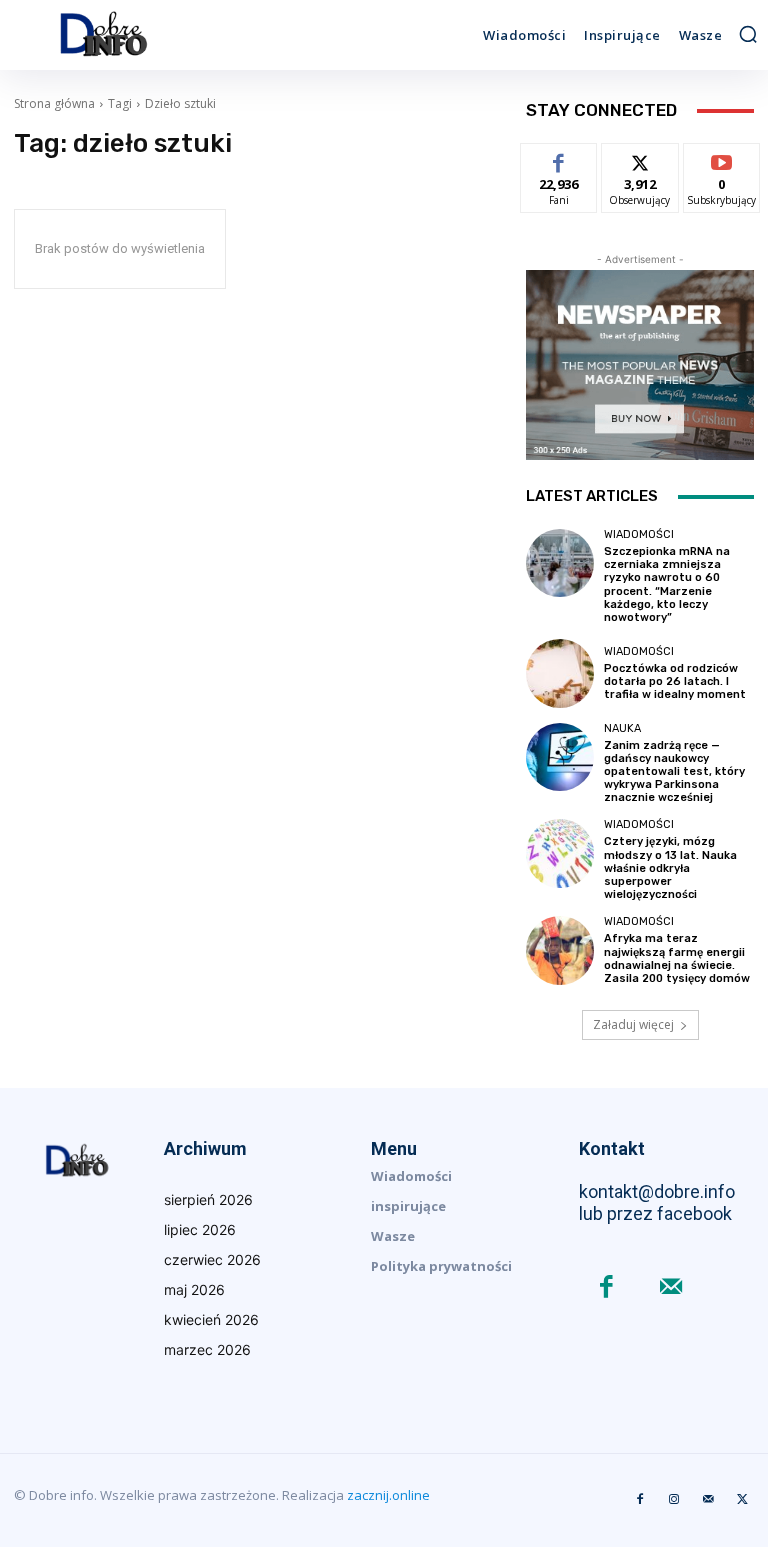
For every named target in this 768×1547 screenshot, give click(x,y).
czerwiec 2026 (212, 1259)
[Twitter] (742, 1500)
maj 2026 (194, 1289)
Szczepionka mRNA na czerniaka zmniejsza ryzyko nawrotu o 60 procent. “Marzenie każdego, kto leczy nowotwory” (667, 584)
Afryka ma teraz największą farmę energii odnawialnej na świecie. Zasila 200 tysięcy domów (677, 958)
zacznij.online (388, 1495)
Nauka (622, 728)
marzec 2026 (207, 1349)
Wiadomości (639, 534)
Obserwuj (640, 158)
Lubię (559, 158)
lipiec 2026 (200, 1229)
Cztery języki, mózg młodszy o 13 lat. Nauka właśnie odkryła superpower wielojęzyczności (670, 868)
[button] (748, 34)
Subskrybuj (722, 158)
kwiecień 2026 (211, 1319)
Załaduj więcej (633, 1024)
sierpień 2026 (208, 1199)
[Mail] (671, 1288)
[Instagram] (674, 1500)
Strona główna (54, 103)
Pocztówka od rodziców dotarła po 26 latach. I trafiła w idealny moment (675, 681)
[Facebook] (606, 1288)
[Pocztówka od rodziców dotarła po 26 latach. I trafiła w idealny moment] (560, 673)
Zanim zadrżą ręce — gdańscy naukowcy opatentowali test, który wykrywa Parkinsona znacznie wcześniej (674, 772)
